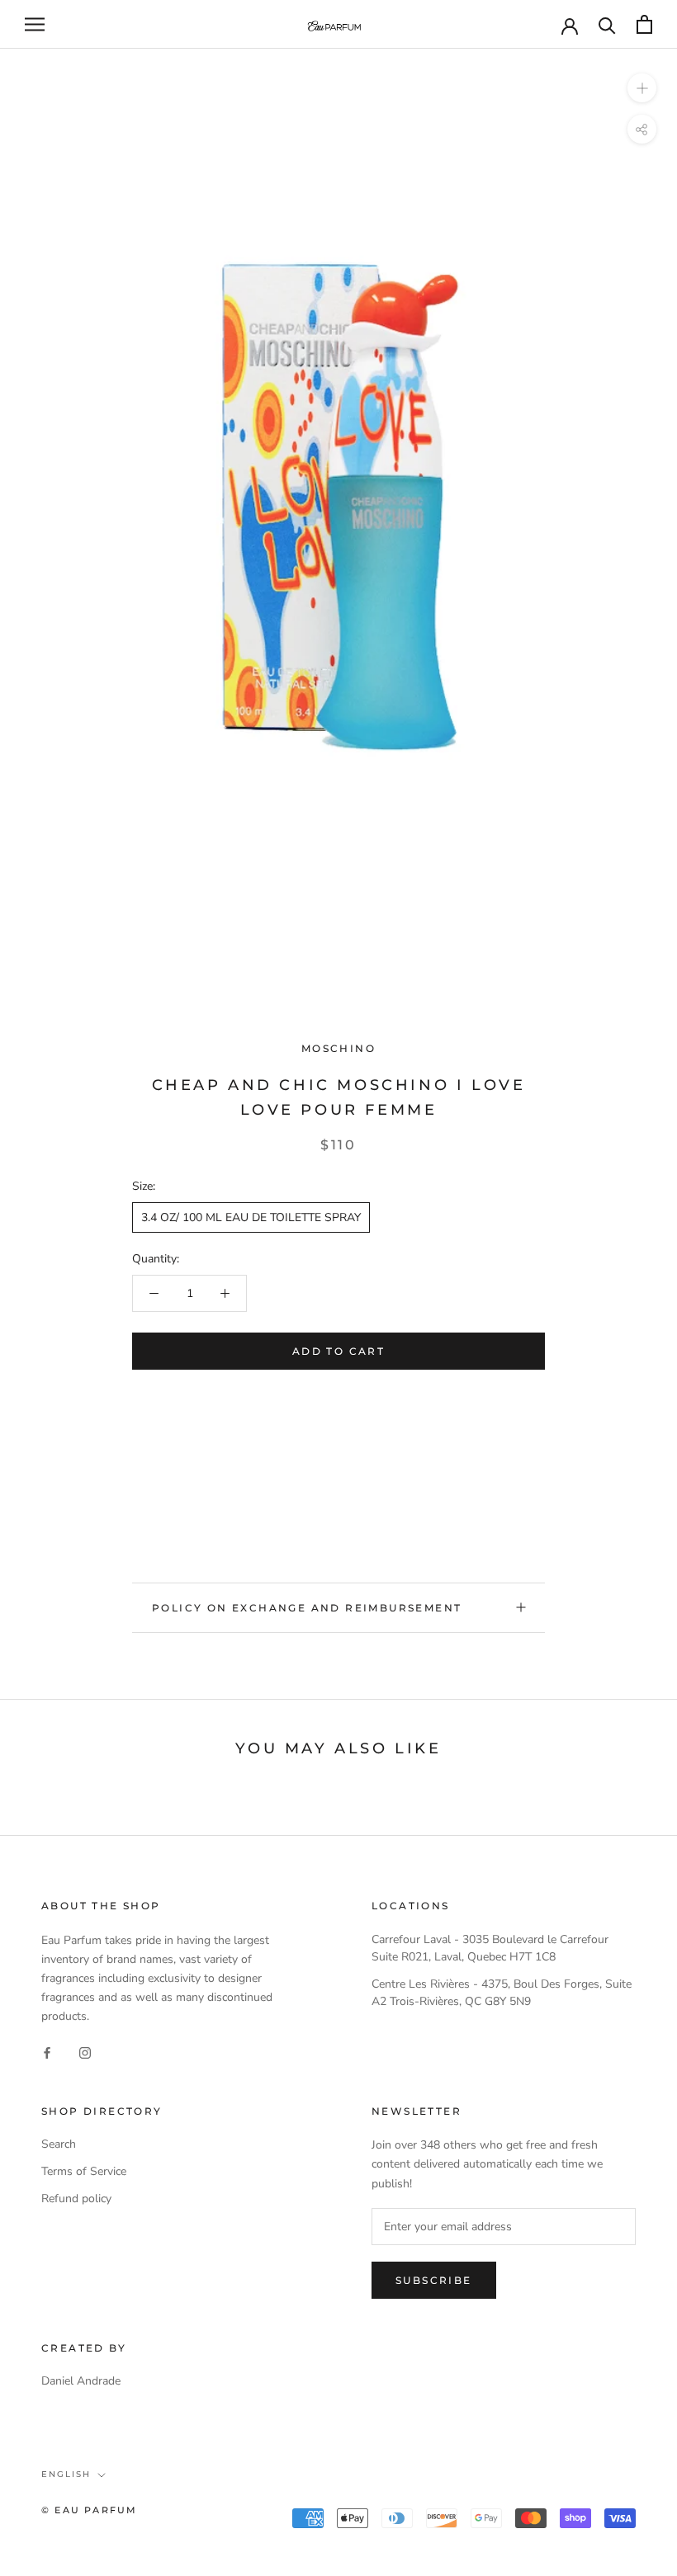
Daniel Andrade (81, 2381)
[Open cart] (644, 24)
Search (59, 2144)
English (66, 2474)
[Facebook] (47, 2052)
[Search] (607, 24)
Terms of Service (84, 2171)
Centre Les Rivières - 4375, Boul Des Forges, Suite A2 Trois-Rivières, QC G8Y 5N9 (502, 1993)
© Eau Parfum (89, 2510)
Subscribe (434, 2280)
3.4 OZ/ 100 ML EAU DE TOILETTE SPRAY (251, 1217)
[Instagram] (85, 2052)
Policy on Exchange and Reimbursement (307, 1608)
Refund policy (76, 2199)
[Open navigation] (35, 24)
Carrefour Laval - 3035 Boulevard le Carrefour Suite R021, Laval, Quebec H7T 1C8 (490, 1948)
